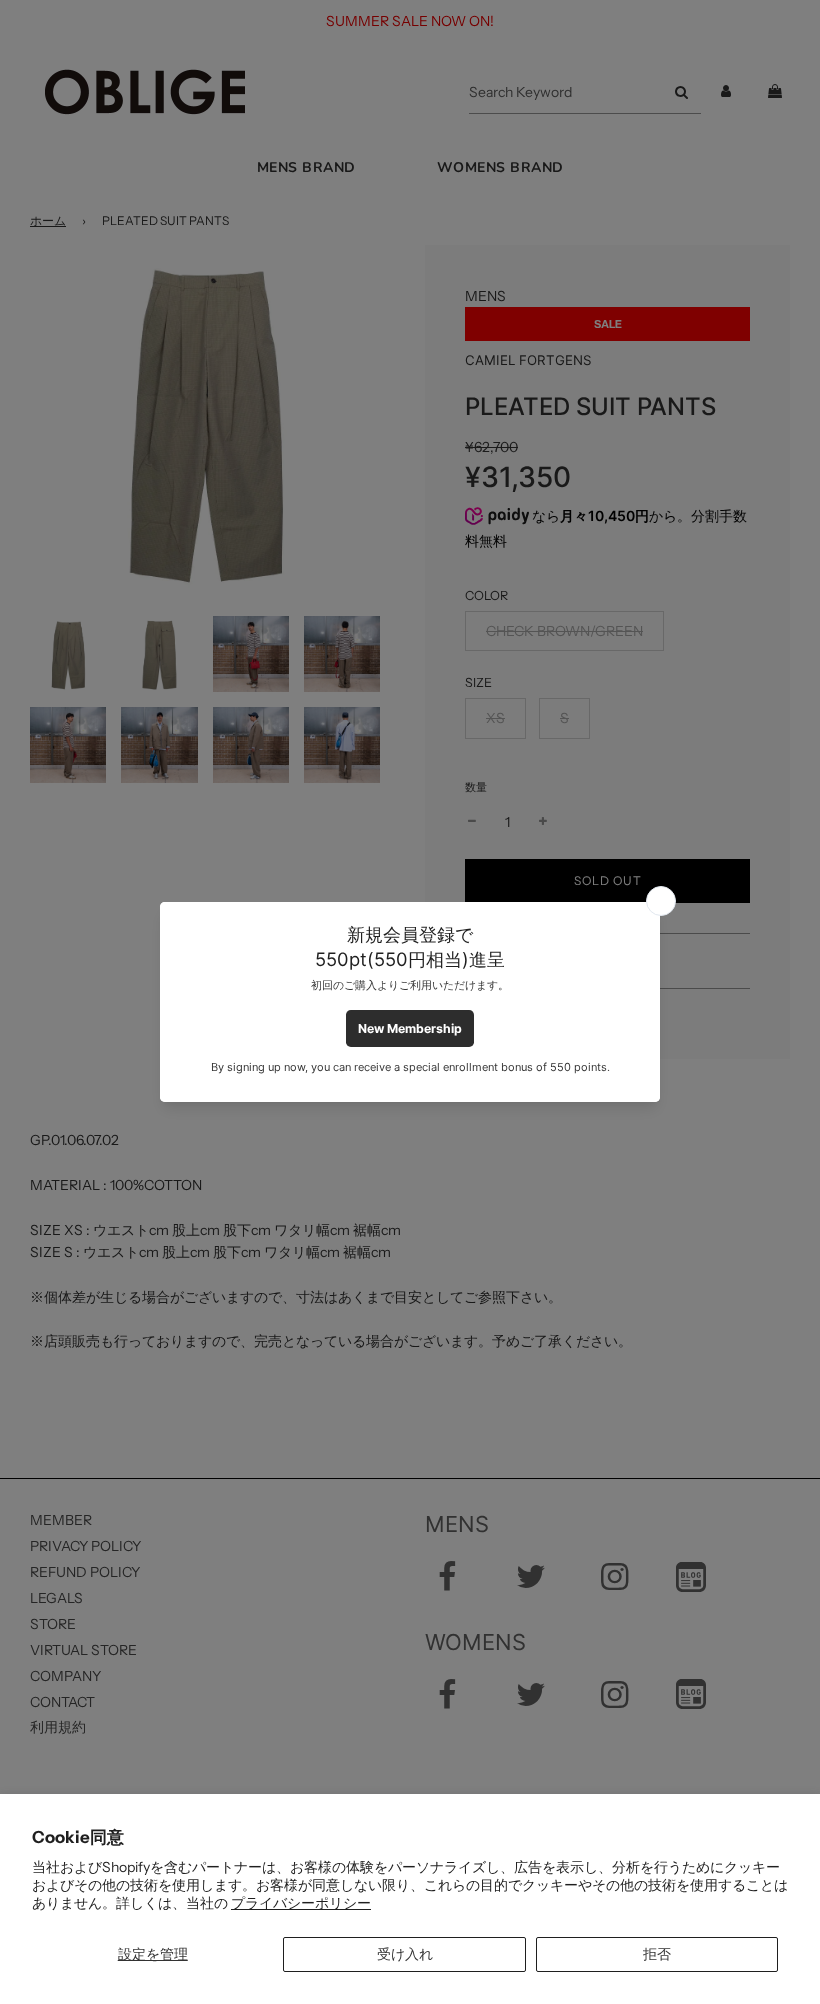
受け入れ (405, 1954)
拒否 (657, 1954)
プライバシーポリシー (301, 1903)
